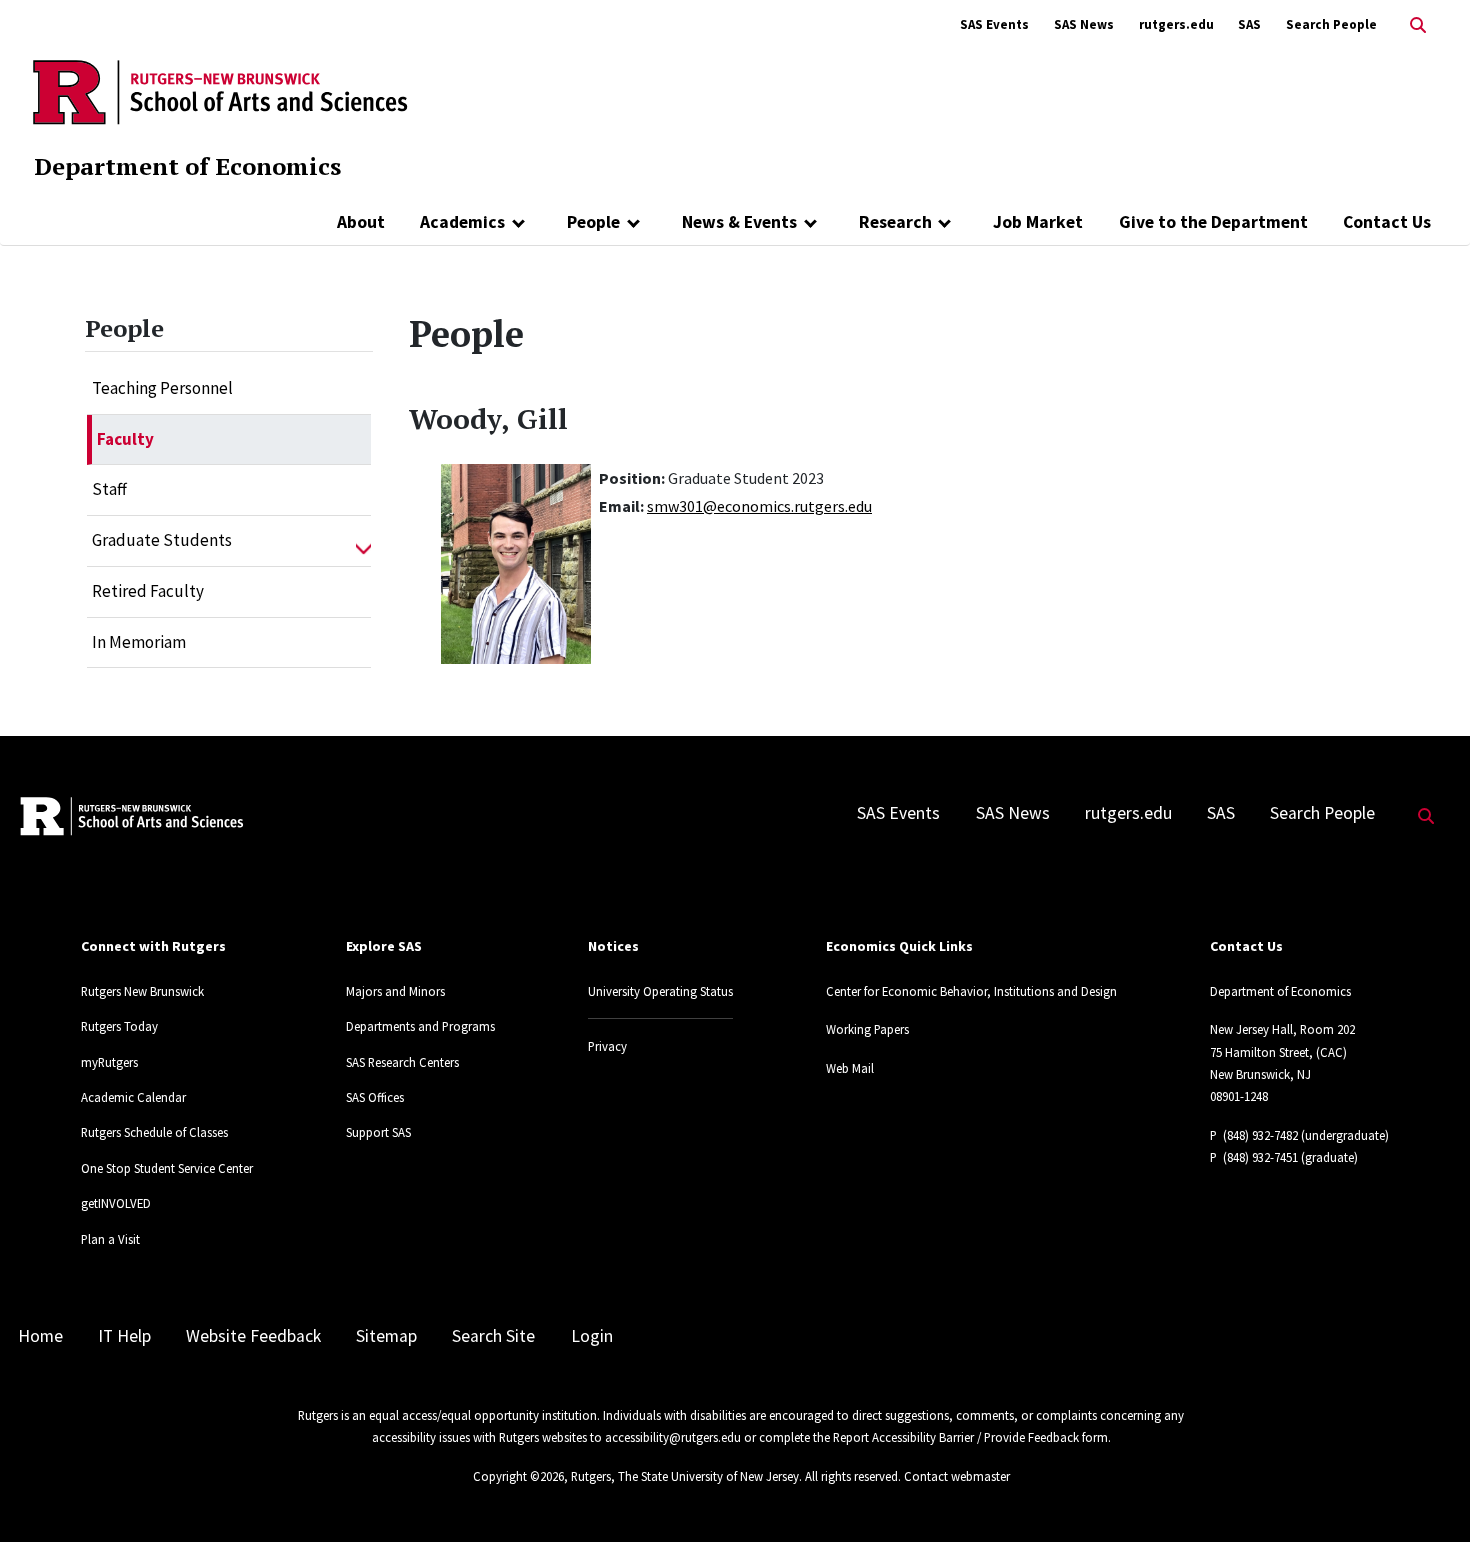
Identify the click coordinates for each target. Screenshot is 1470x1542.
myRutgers (109, 1062)
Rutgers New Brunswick (142, 991)
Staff (109, 489)
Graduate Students (162, 540)
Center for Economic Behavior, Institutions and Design (971, 991)
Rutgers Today (119, 1026)
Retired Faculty (148, 591)
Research (895, 222)
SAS (1249, 24)
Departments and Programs (420, 1026)
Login (592, 1336)
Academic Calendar (133, 1097)
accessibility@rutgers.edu (673, 1437)
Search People (1331, 24)
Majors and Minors (395, 991)
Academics (462, 222)
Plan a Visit (110, 1239)
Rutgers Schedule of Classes (154, 1132)
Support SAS (378, 1132)
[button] (363, 541)
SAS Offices (375, 1097)
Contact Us (1387, 222)
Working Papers (867, 1029)
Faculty (125, 439)
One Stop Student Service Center (167, 1168)
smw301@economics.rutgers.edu (759, 506)
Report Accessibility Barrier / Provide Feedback (956, 1437)
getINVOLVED (116, 1203)
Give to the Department (1213, 222)
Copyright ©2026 (518, 1476)
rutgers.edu (1176, 24)
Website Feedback (253, 1336)
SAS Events (994, 24)
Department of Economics (187, 166)
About (361, 222)
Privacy (607, 1046)
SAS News (1084, 24)
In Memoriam (139, 642)
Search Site (493, 1336)
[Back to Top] (1426, 1493)
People (593, 222)
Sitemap (386, 1336)
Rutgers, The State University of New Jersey (685, 1476)
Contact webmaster (957, 1476)
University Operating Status (660, 991)
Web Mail (850, 1068)
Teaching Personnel (162, 388)
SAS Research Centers (402, 1062)
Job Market (1038, 222)
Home (40, 1336)
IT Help (124, 1336)
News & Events (739, 222)
